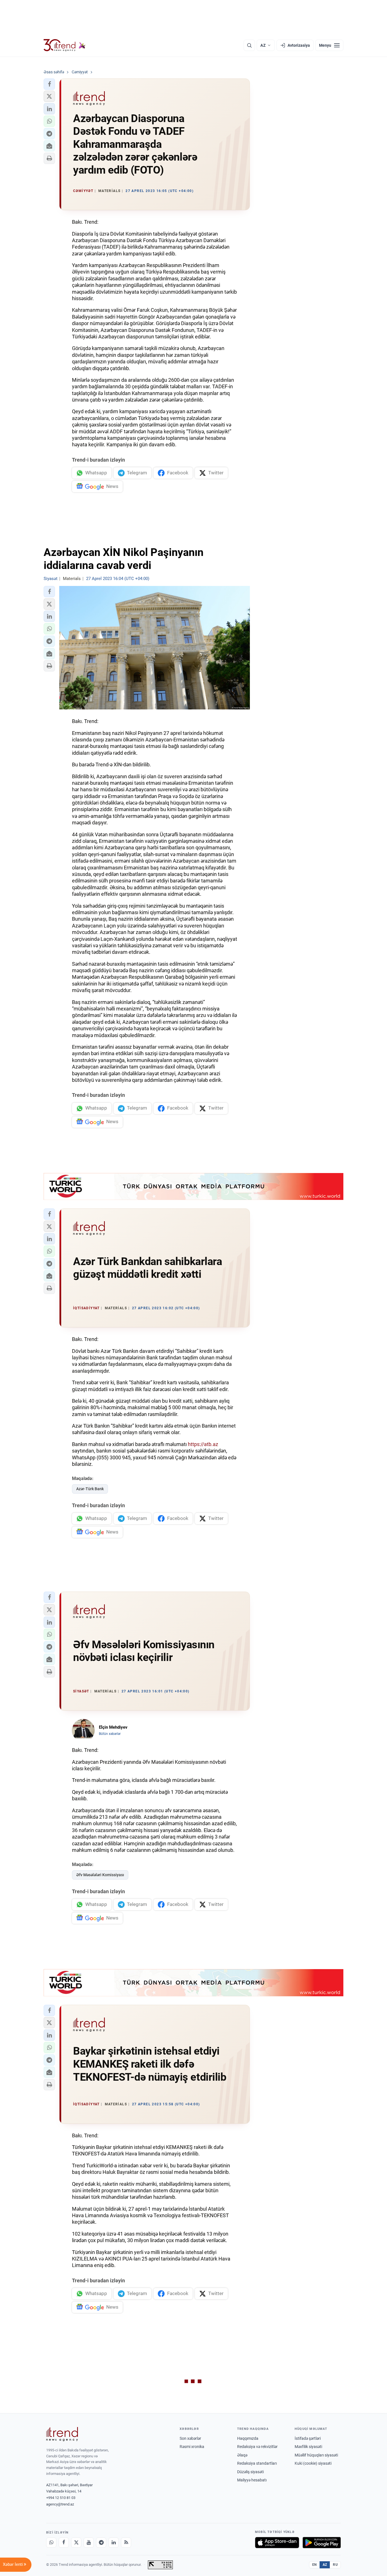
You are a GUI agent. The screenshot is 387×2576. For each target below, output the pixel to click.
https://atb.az (203, 1444)
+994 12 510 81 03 (61, 2498)
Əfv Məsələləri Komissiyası (100, 1875)
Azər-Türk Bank (90, 1489)
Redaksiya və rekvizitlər (257, 2447)
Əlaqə (242, 2455)
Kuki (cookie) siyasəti (313, 2463)
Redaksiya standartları (257, 2463)
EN (314, 2565)
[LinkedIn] (114, 2543)
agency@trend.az (60, 2504)
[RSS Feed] (126, 2543)
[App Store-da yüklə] (277, 2543)
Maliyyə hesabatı (252, 2480)
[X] (76, 2543)
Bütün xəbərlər (110, 1734)
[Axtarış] (249, 45)
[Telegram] (101, 2543)
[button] (49, 84)
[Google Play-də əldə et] (322, 2543)
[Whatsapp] (51, 2543)
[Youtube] (89, 2543)
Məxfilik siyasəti (308, 2447)
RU (335, 2565)
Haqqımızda (248, 2438)
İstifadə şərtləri (308, 2438)
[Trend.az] (65, 45)
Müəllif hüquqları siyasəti (316, 2455)
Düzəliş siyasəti (250, 2472)
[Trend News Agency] (62, 2434)
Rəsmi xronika (192, 2447)
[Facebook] (64, 2543)
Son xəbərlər (190, 2438)
